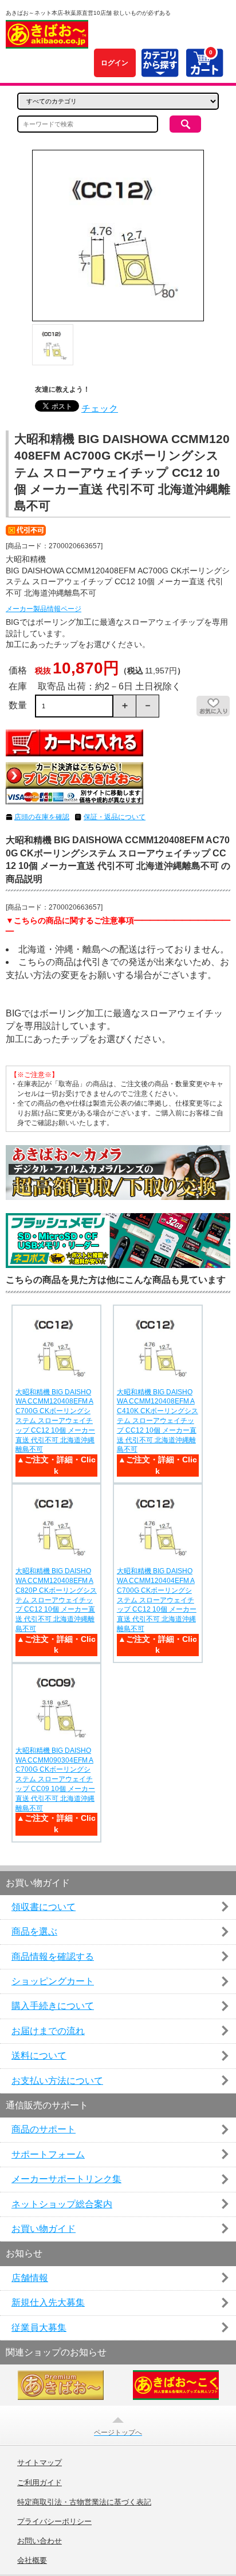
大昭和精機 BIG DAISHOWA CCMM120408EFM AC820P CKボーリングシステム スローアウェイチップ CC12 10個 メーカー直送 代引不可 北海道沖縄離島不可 (56, 1600)
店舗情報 (30, 2278)
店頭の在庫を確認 (42, 817)
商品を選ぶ (34, 1931)
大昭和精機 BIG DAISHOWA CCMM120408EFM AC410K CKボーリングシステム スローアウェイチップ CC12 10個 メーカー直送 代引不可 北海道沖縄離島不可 (158, 1421)
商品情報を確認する (53, 1957)
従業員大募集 (39, 2328)
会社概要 (32, 2561)
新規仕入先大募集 (48, 2302)
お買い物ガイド (44, 2229)
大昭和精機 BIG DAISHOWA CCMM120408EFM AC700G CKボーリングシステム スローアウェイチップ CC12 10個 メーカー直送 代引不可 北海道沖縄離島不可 (55, 1421)
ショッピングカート (53, 1981)
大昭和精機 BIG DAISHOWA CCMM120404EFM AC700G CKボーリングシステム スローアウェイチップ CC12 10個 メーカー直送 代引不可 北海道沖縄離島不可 (157, 1600)
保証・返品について (115, 817)
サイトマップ (40, 2463)
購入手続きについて (53, 2006)
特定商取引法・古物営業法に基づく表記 (84, 2502)
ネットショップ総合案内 (62, 2204)
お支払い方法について (57, 2081)
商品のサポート (44, 2129)
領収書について (44, 1907)
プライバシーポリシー (54, 2522)
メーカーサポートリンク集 (66, 2179)
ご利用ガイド (40, 2483)
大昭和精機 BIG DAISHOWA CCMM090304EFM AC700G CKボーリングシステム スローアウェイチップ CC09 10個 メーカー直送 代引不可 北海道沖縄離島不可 (55, 1779)
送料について (39, 2055)
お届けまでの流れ (48, 2031)
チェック (100, 408)
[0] (204, 71)
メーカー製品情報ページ (44, 609)
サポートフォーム (48, 2154)
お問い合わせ (40, 2541)
